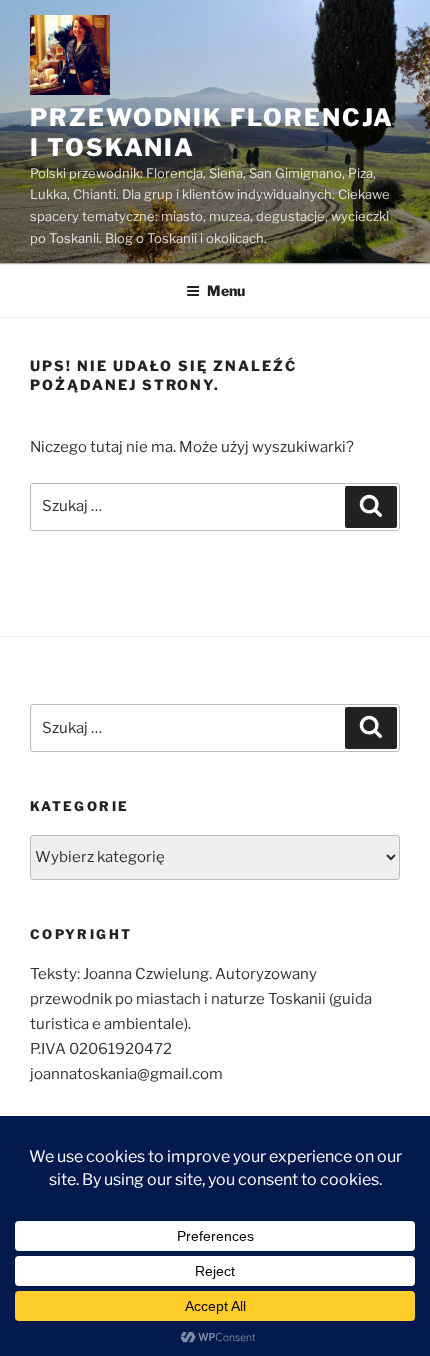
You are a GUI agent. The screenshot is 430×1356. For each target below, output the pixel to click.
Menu (226, 290)
